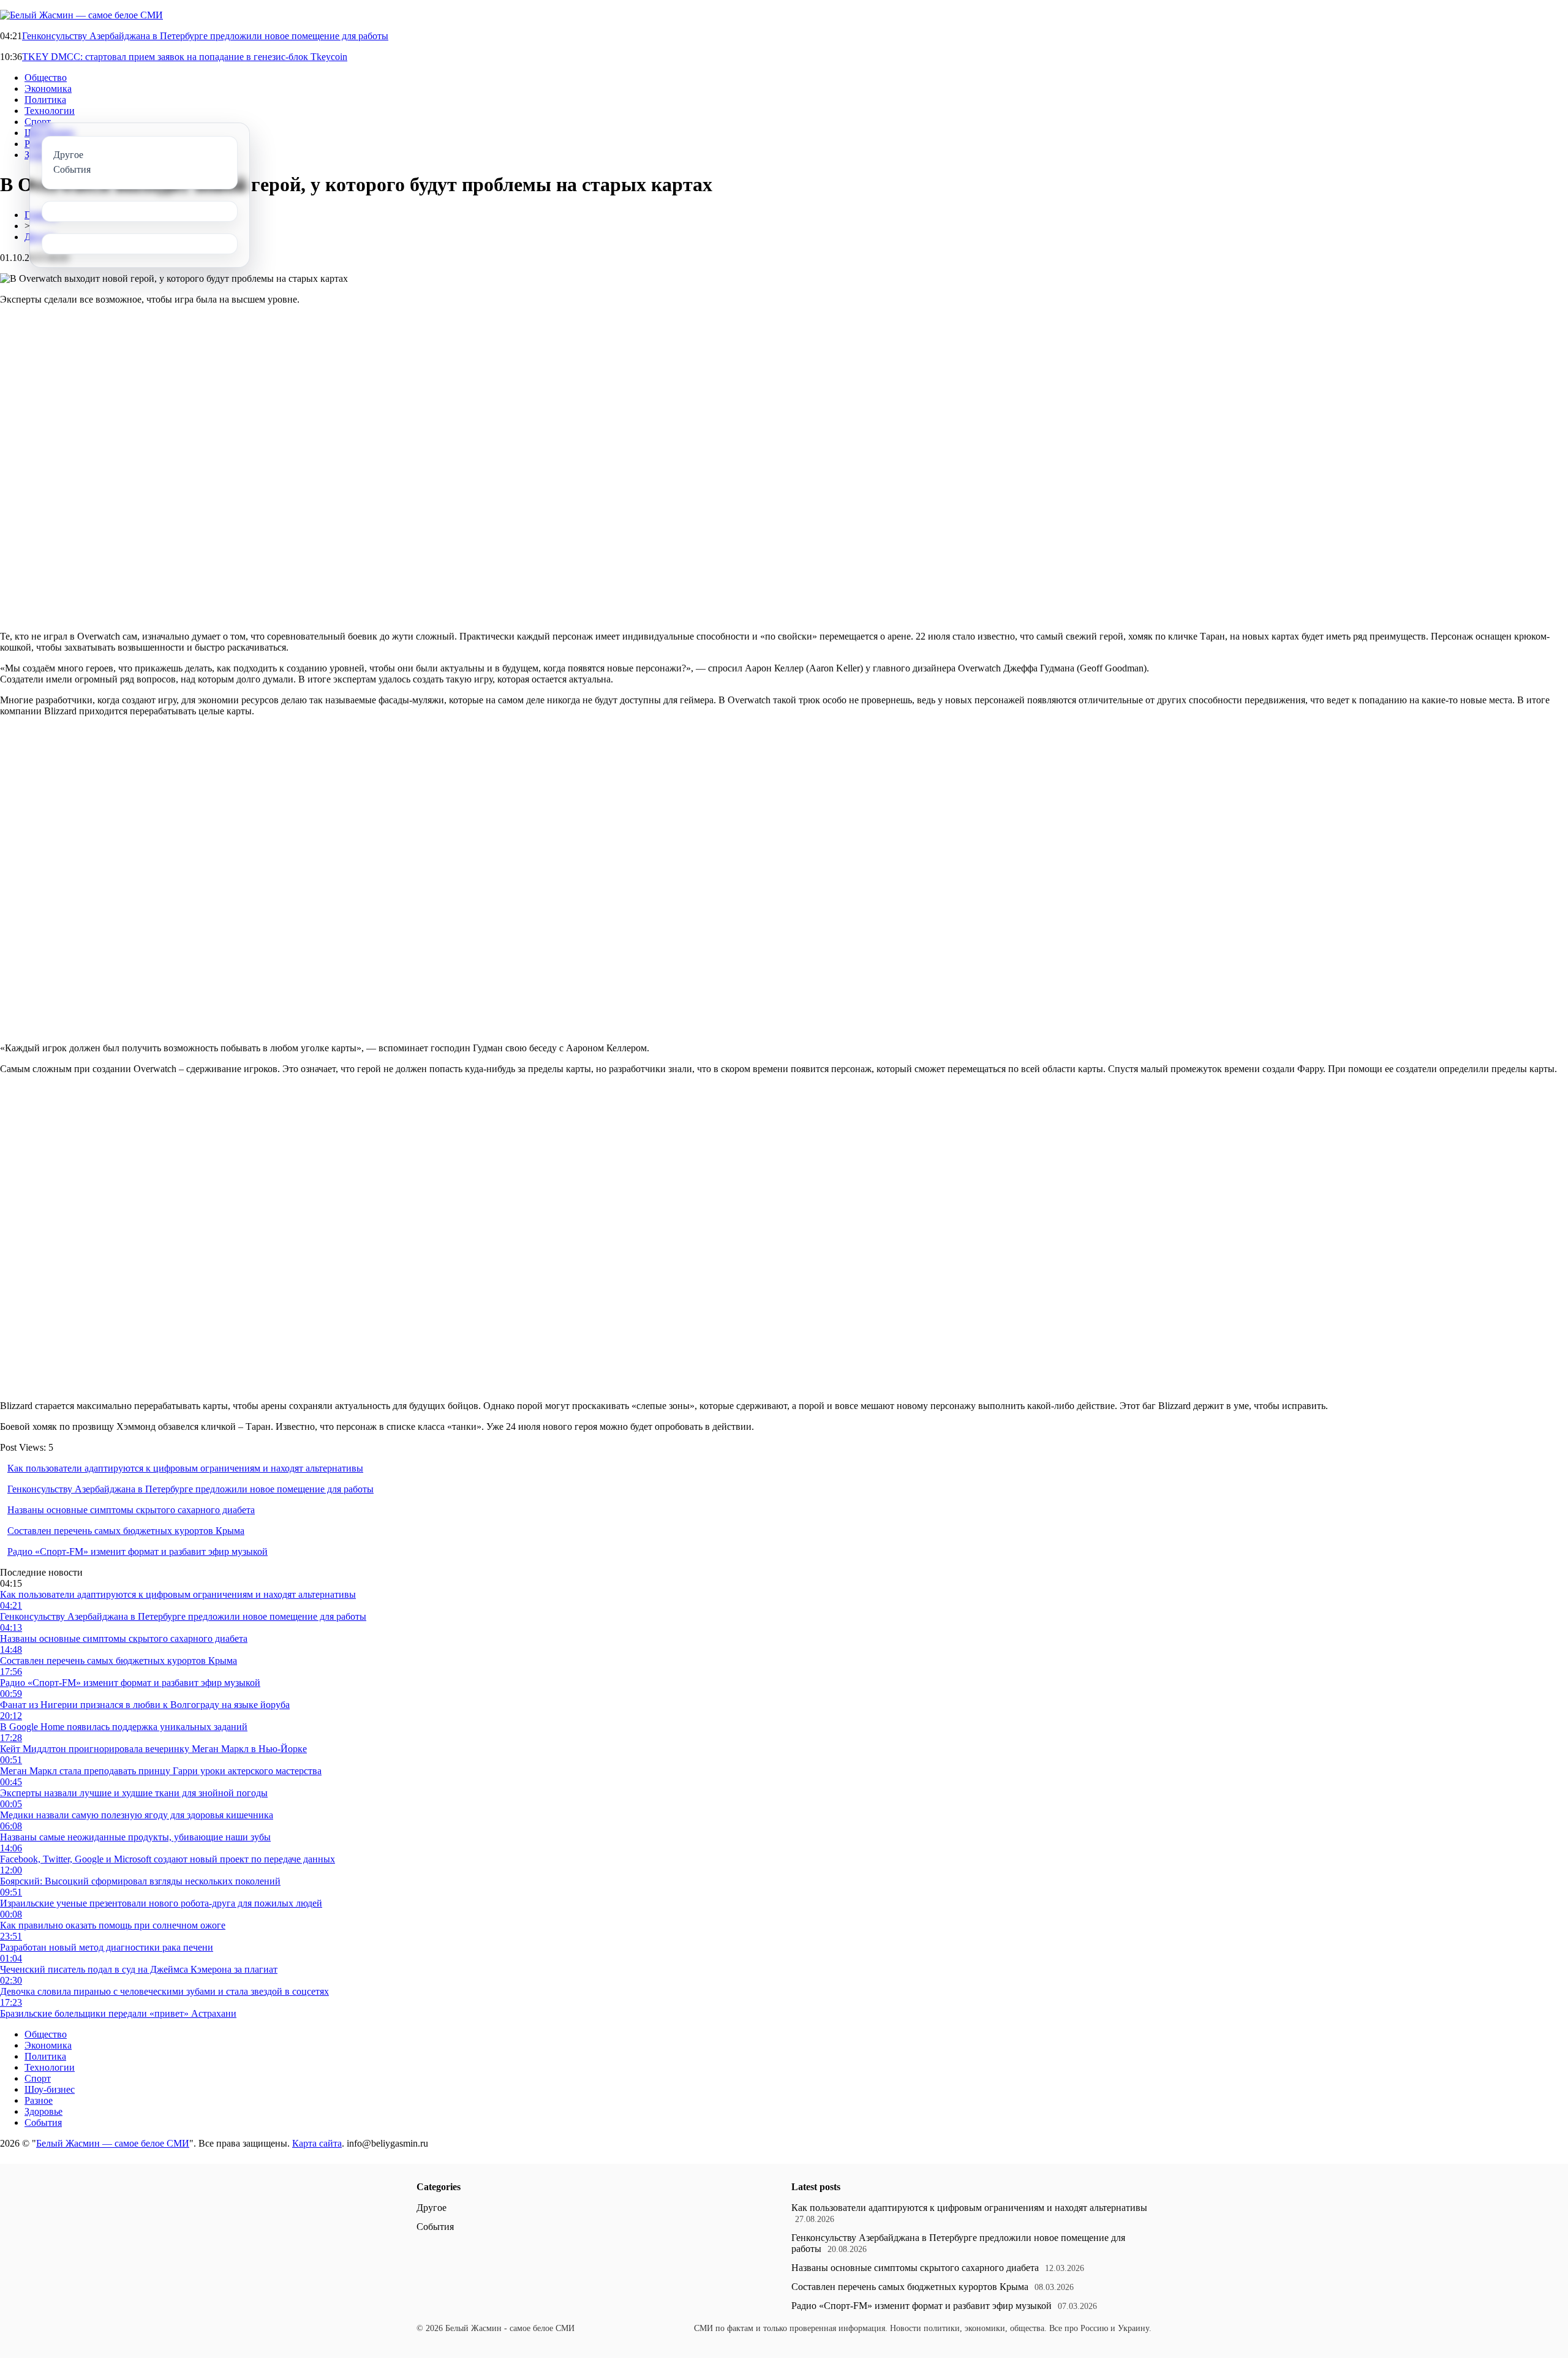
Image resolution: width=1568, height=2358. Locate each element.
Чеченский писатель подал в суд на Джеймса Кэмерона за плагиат (139, 1969)
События (43, 2122)
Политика (45, 100)
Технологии (50, 111)
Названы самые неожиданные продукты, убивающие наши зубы (135, 1837)
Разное (39, 2100)
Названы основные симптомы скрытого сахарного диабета (131, 1510)
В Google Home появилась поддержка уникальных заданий (124, 1727)
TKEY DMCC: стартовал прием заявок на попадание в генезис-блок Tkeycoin (185, 57)
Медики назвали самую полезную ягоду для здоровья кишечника (137, 1815)
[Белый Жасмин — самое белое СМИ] (81, 15)
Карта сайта (317, 2143)
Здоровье (43, 2111)
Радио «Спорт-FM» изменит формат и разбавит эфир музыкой (138, 1551)
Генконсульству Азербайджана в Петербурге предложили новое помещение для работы (205, 36)
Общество (46, 77)
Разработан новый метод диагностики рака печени (107, 1947)
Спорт (38, 122)
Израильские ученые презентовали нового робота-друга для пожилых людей (161, 1903)
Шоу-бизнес (50, 2089)
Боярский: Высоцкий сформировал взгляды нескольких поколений (140, 1881)
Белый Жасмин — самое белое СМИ (113, 2143)
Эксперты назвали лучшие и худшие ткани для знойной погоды (134, 1793)
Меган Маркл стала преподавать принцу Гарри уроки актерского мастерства (161, 1771)
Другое (432, 2208)
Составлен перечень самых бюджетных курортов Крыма (126, 1531)
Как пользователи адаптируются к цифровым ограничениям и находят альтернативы (185, 1468)
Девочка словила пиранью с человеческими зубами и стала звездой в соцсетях (164, 1991)
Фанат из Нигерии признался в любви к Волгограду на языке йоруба (145, 1705)
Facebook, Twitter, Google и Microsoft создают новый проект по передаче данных (168, 1859)
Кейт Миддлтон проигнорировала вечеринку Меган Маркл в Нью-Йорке (153, 1749)
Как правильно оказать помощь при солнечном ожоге (113, 1925)
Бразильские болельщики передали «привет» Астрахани (118, 2013)
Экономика (48, 89)
